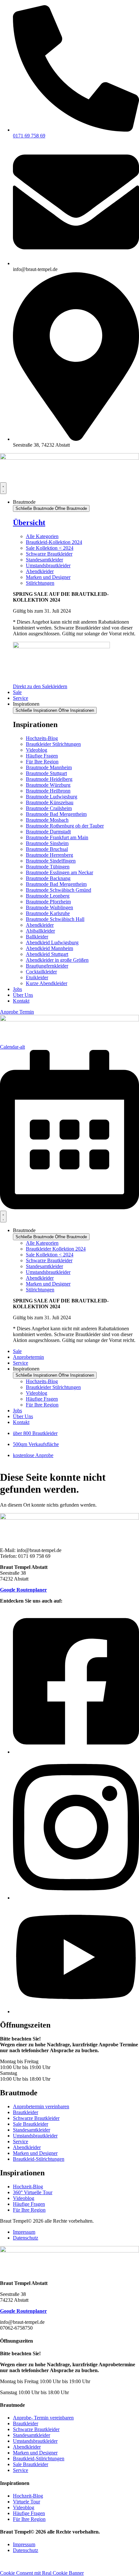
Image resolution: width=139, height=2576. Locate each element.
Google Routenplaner (23, 1590)
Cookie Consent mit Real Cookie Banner (42, 2573)
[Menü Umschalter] (3, 488)
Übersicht (29, 523)
